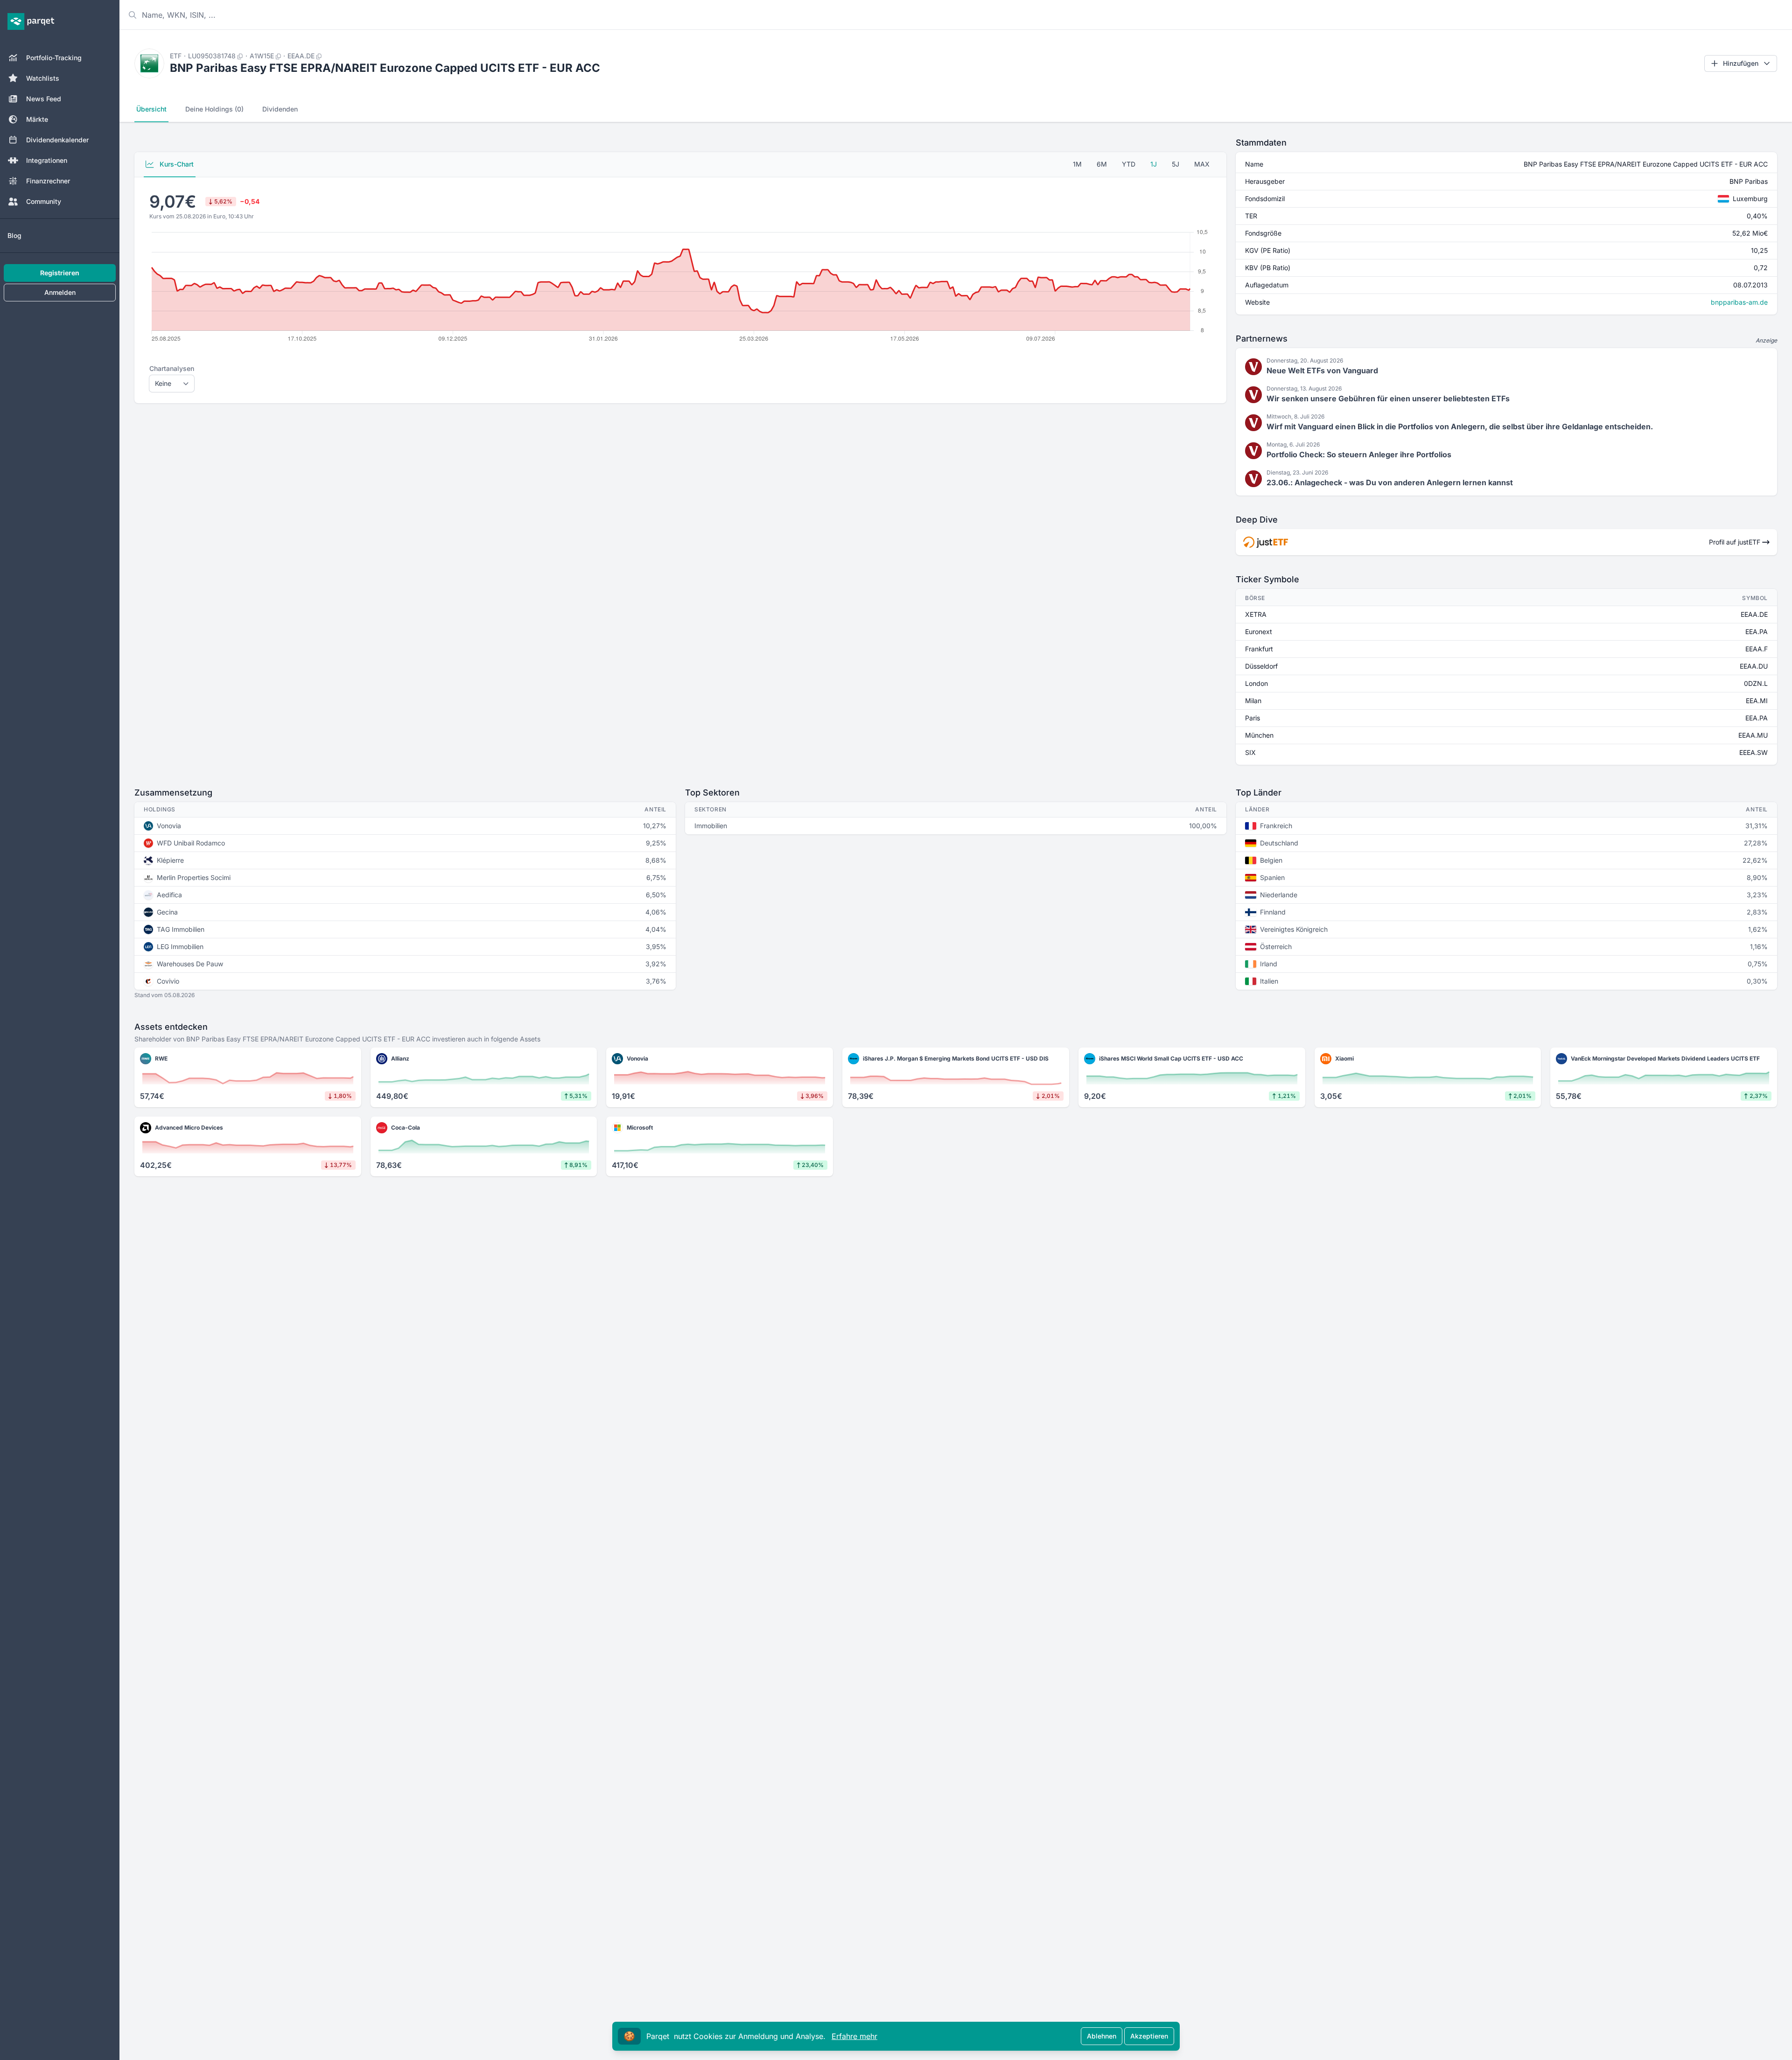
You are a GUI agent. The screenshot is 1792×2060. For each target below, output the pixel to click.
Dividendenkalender (57, 140)
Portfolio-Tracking (54, 58)
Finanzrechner (48, 181)
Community (44, 201)
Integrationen (47, 160)
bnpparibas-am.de (1739, 302)
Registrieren (60, 273)
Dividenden (280, 109)
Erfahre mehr (854, 2036)
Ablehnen (1102, 2036)
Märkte (37, 119)
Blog (14, 235)
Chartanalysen (172, 368)
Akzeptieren (1149, 2036)
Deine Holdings (214, 109)
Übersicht (151, 109)
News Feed (44, 99)
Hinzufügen (1741, 63)
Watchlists (43, 78)
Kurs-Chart (176, 164)
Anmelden (60, 292)
